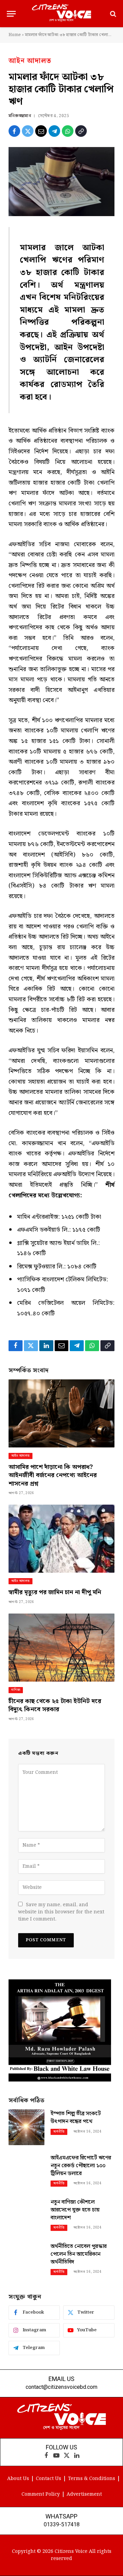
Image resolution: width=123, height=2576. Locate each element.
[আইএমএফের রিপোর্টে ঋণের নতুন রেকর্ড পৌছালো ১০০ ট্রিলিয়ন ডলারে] (26, 2172)
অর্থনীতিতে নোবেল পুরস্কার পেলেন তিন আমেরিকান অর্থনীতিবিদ (79, 2254)
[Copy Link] (81, 131)
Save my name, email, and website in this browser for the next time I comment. (61, 1912)
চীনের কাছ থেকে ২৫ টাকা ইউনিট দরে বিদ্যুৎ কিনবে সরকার (55, 1705)
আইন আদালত (30, 61)
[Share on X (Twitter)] (28, 131)
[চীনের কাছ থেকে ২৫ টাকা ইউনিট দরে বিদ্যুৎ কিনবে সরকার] (61, 1648)
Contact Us (49, 2479)
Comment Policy (41, 2494)
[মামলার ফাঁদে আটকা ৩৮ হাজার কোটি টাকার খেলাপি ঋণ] (61, 182)
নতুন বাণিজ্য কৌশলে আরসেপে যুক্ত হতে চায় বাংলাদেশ (75, 2210)
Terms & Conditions (92, 2479)
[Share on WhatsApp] (68, 131)
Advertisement (84, 2494)
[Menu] (11, 14)
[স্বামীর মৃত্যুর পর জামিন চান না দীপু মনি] (61, 1539)
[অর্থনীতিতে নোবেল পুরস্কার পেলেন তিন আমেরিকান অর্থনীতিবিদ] (26, 2260)
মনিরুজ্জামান (20, 116)
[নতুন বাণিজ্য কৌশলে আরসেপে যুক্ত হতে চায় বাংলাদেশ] (26, 2216)
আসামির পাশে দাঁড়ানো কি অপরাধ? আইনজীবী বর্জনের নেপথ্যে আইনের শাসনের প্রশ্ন (53, 1475)
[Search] (112, 14)
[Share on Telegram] (54, 131)
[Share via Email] (41, 131)
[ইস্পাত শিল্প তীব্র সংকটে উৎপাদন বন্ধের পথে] (26, 2127)
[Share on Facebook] (14, 131)
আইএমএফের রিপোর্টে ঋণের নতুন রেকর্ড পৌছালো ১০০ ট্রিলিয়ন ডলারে (81, 2166)
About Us (18, 2479)
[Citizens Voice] (61, 14)
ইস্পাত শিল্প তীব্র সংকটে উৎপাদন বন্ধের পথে (76, 2118)
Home (15, 35)
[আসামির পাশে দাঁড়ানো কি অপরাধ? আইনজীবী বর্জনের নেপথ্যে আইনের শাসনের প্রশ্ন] (61, 1413)
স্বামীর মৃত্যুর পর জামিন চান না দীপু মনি (55, 1592)
